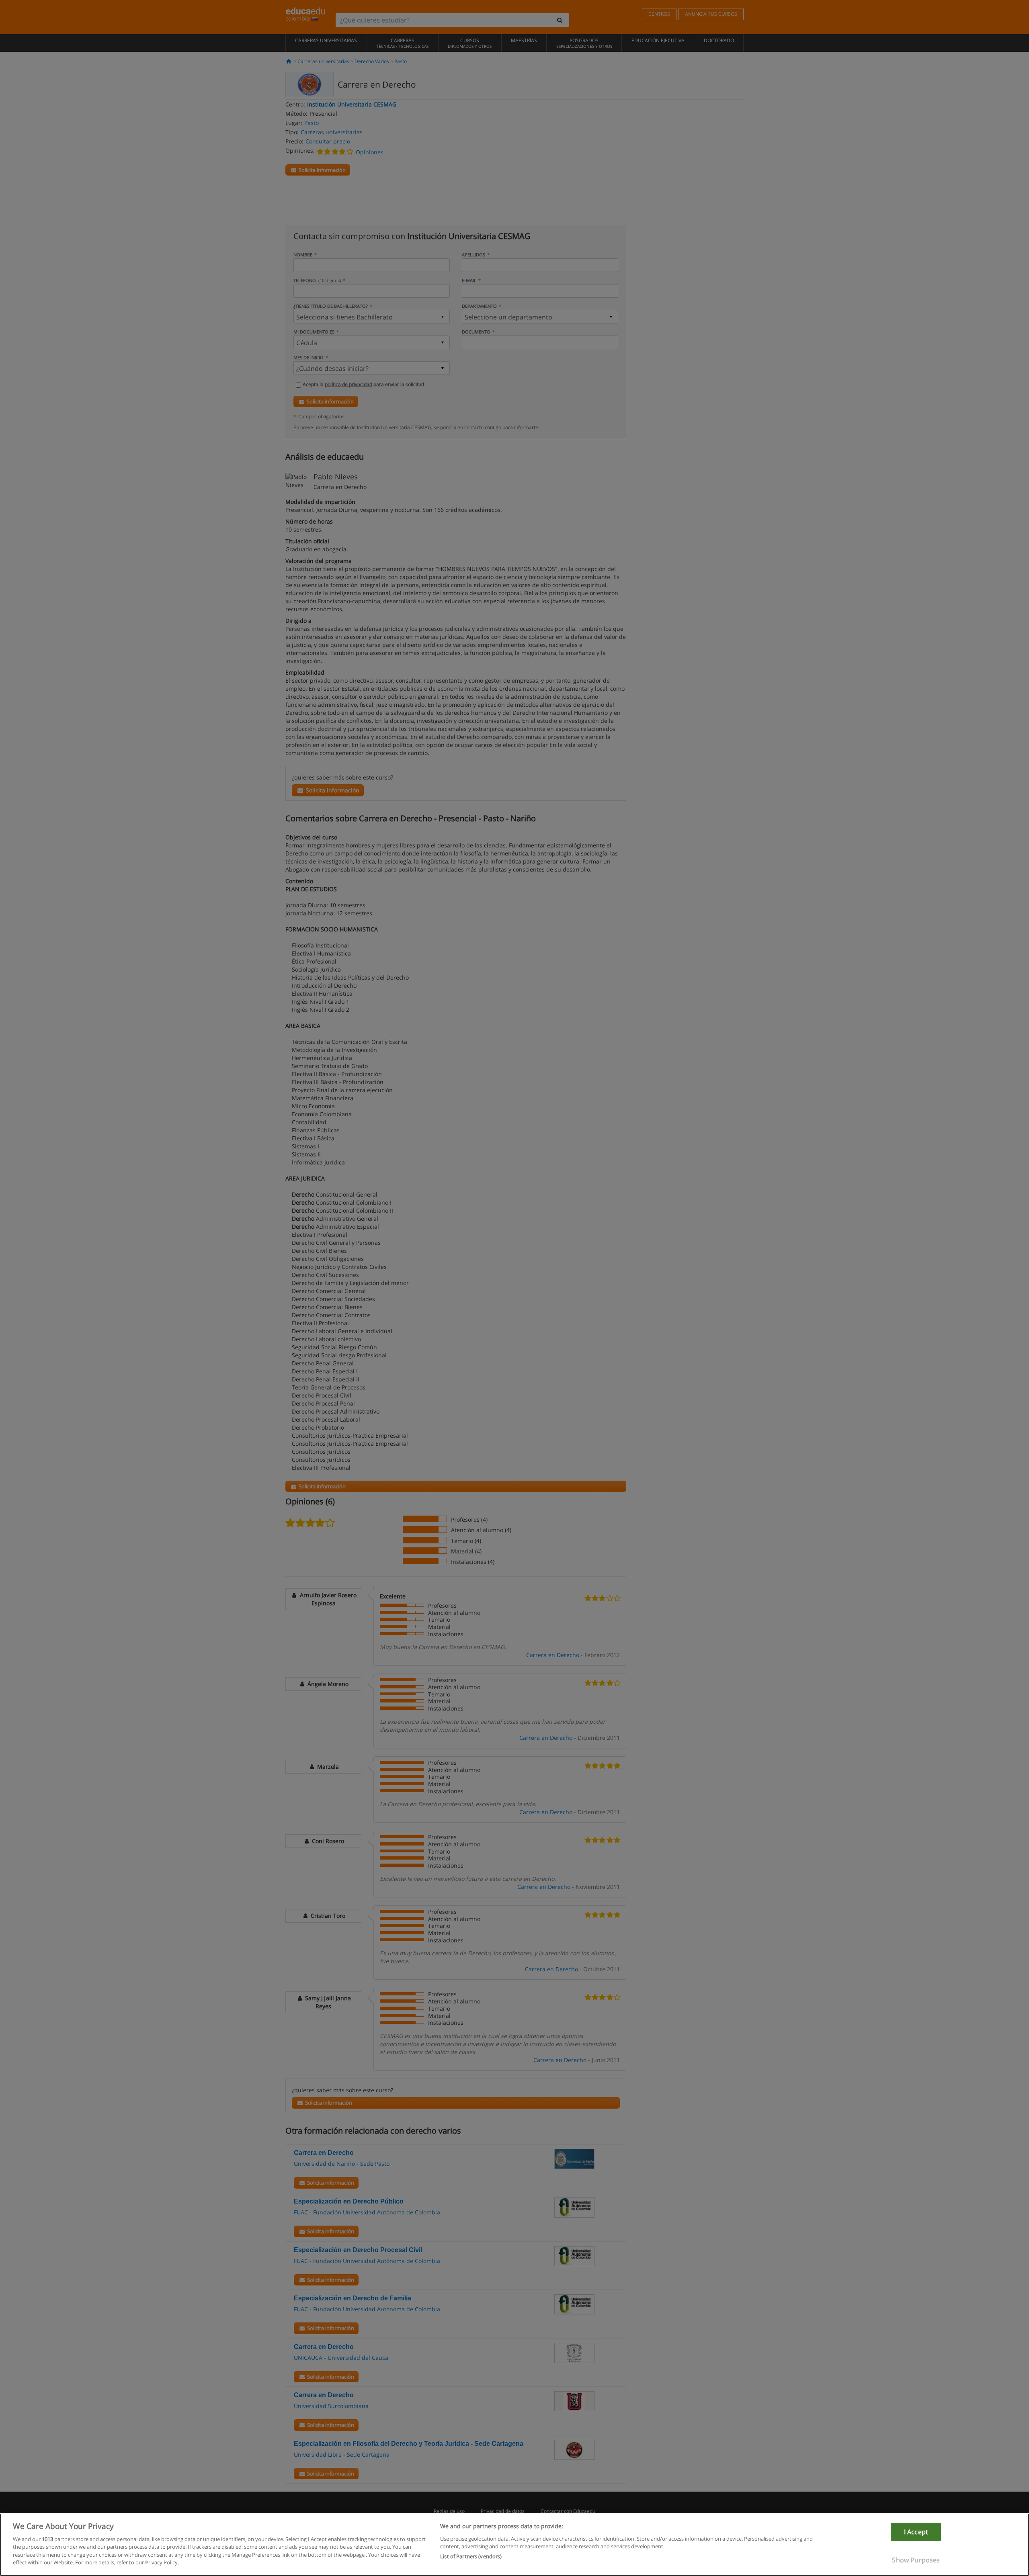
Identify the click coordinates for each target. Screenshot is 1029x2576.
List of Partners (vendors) (471, 2556)
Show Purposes (916, 2560)
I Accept (916, 2532)
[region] (514, 2545)
